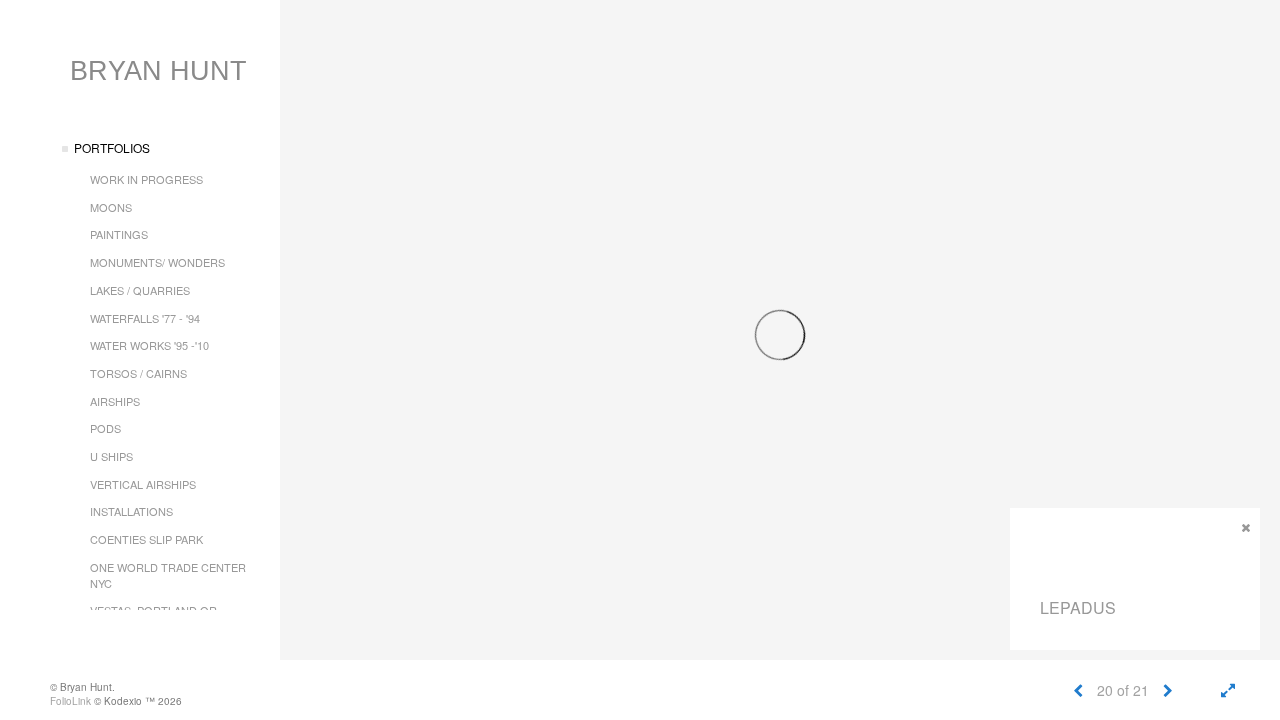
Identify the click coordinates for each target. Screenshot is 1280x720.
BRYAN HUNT (158, 71)
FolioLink (70, 701)
